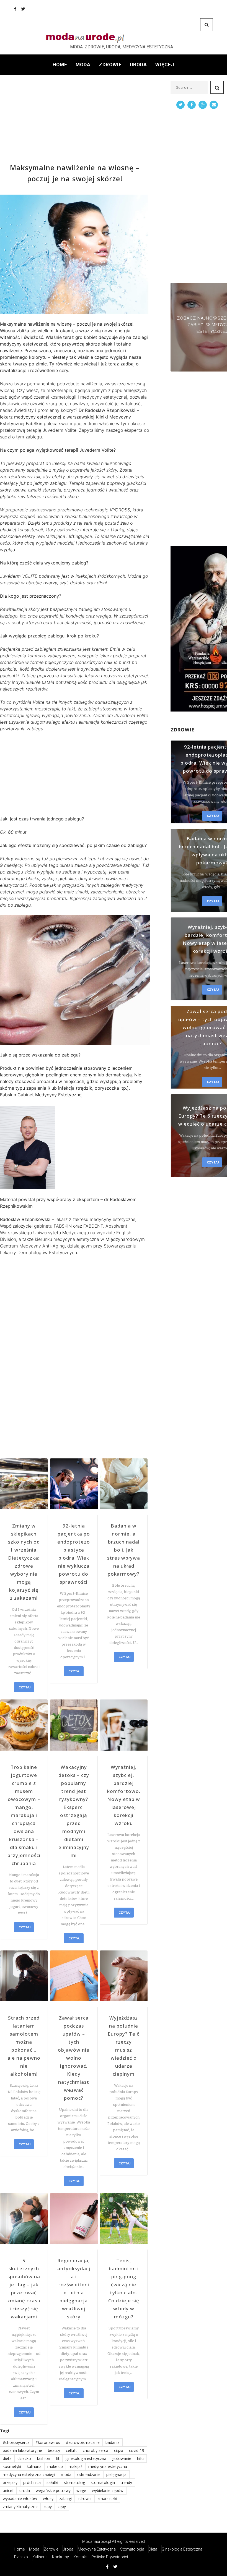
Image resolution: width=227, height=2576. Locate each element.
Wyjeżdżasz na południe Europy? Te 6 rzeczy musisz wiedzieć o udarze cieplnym (124, 2046)
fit (58, 2458)
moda (66, 2474)
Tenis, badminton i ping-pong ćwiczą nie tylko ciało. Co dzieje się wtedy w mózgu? (124, 2289)
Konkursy (60, 2557)
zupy (48, 2506)
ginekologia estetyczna (86, 2458)
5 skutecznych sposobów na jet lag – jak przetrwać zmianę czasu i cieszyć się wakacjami (24, 2289)
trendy (126, 2482)
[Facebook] (15, 9)
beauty (54, 2450)
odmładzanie (89, 2474)
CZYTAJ (24, 1687)
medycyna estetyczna (108, 2466)
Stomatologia (132, 2549)
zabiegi (65, 2498)
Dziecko (21, 2557)
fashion (43, 2458)
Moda (83, 65)
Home (60, 65)
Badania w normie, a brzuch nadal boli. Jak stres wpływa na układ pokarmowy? (124, 1550)
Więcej (165, 65)
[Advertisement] (75, 119)
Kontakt (80, 2557)
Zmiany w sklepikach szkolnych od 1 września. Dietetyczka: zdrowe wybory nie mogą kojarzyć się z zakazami (24, 1562)
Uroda (138, 65)
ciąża (119, 2450)
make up (55, 2466)
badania (113, 2442)
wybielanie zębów (108, 2490)
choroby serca (96, 2450)
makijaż (76, 2466)
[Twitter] (23, 9)
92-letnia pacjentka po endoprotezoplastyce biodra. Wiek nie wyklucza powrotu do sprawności (74, 1554)
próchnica (32, 2482)
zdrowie (85, 2498)
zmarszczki (107, 2498)
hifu (140, 2458)
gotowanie (122, 2458)
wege (81, 2490)
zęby (62, 2506)
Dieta (153, 2549)
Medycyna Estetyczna (97, 2549)
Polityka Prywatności (110, 2557)
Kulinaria (40, 2557)
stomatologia (103, 2482)
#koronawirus (48, 2442)
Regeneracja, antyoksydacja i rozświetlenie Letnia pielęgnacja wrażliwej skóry (74, 2289)
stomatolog (74, 2482)
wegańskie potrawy (53, 2490)
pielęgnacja (116, 2474)
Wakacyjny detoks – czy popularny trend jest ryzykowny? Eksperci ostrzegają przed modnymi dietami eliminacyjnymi (74, 1811)
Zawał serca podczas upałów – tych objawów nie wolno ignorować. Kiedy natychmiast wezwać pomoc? (74, 2058)
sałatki (52, 2482)
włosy (48, 2498)
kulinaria (34, 2466)
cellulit (71, 2450)
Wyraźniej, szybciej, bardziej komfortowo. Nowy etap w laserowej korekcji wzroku (124, 1795)
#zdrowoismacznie (83, 2442)
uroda (25, 2490)
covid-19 (137, 2450)
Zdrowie (110, 65)
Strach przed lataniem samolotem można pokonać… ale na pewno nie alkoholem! (24, 2046)
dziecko (24, 2458)
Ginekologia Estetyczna (182, 2549)
